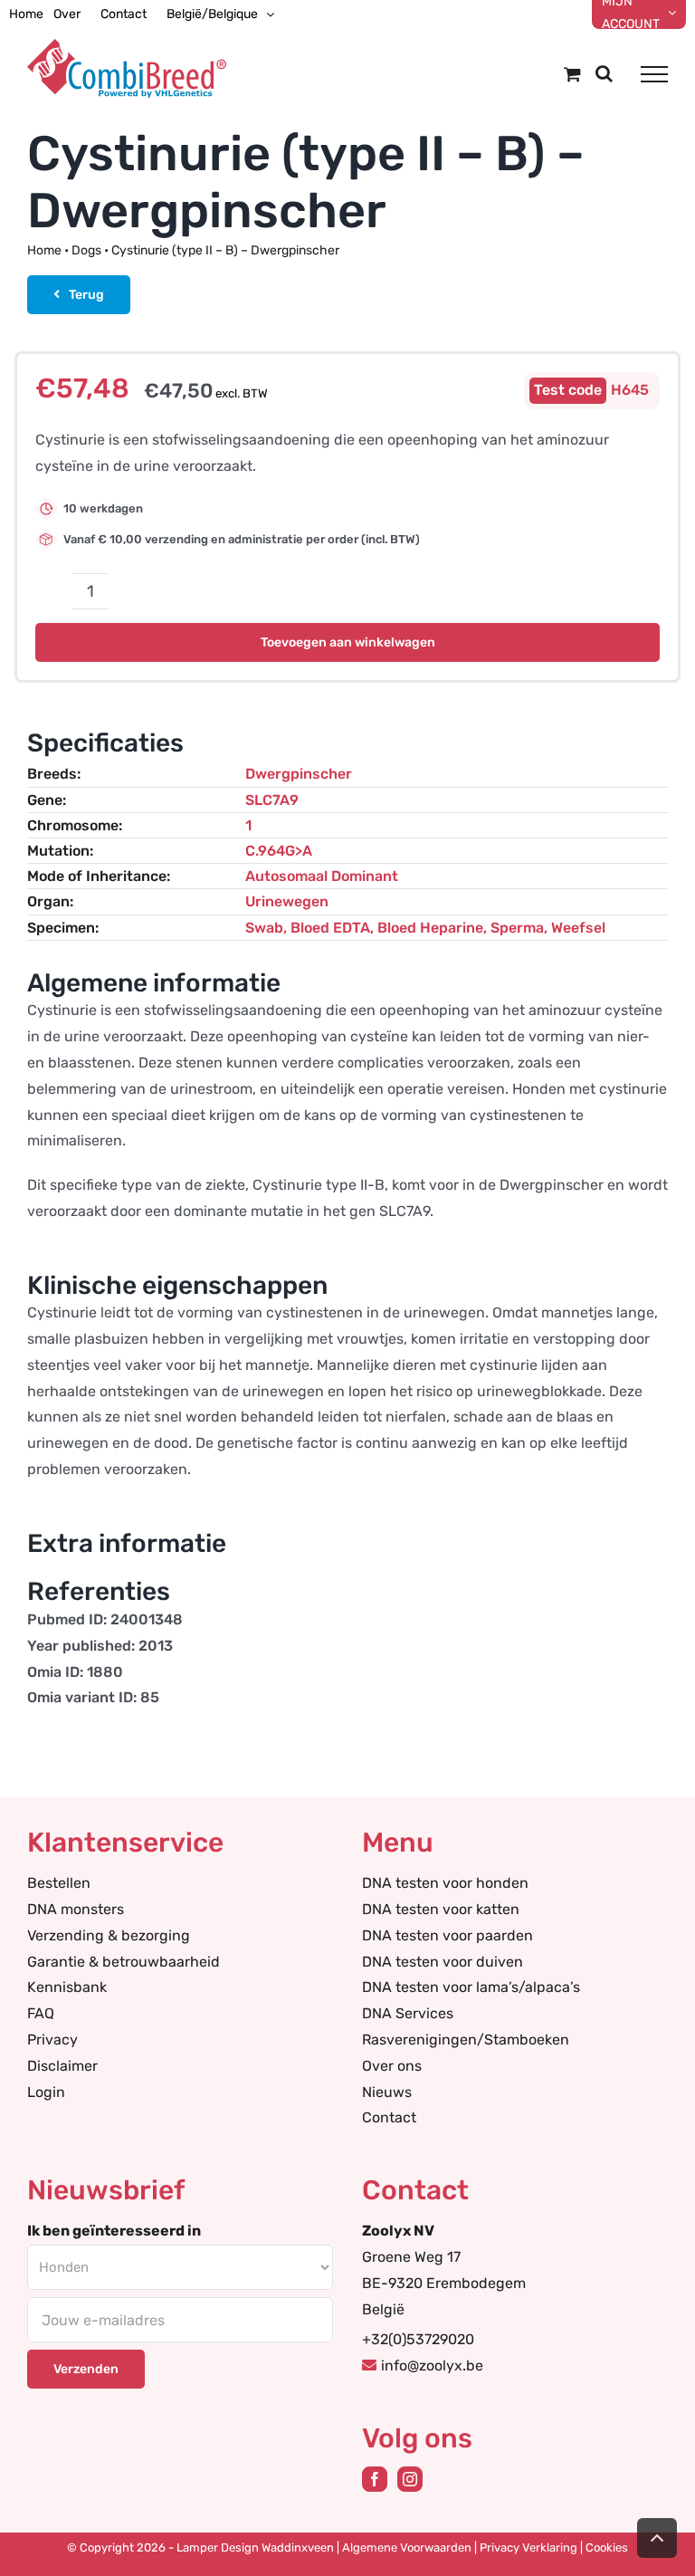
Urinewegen (287, 901)
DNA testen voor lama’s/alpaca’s (471, 1987)
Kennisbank (67, 1987)
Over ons (392, 2066)
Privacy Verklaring (528, 2547)
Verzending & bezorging (109, 1935)
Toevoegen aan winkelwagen (348, 642)
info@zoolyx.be (432, 2365)
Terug (86, 295)
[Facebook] (375, 2479)
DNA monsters (76, 1909)
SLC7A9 (272, 800)
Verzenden (86, 2369)
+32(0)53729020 (418, 2339)
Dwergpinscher (299, 774)
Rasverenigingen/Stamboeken (466, 2040)
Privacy (52, 2040)
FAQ (41, 2013)
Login (46, 2092)
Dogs (86, 250)
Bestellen (59, 1883)
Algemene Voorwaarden (407, 2547)
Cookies (607, 2547)
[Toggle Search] (604, 73)
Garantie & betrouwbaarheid (124, 1962)
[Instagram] (410, 2479)
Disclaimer (62, 2066)
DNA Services (408, 2013)
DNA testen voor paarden (447, 1935)
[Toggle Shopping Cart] (572, 74)
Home (44, 250)
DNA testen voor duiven (443, 1962)
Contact (389, 2117)
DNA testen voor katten (441, 1909)
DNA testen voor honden (445, 1883)
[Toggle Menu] (654, 74)
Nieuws (387, 2092)
